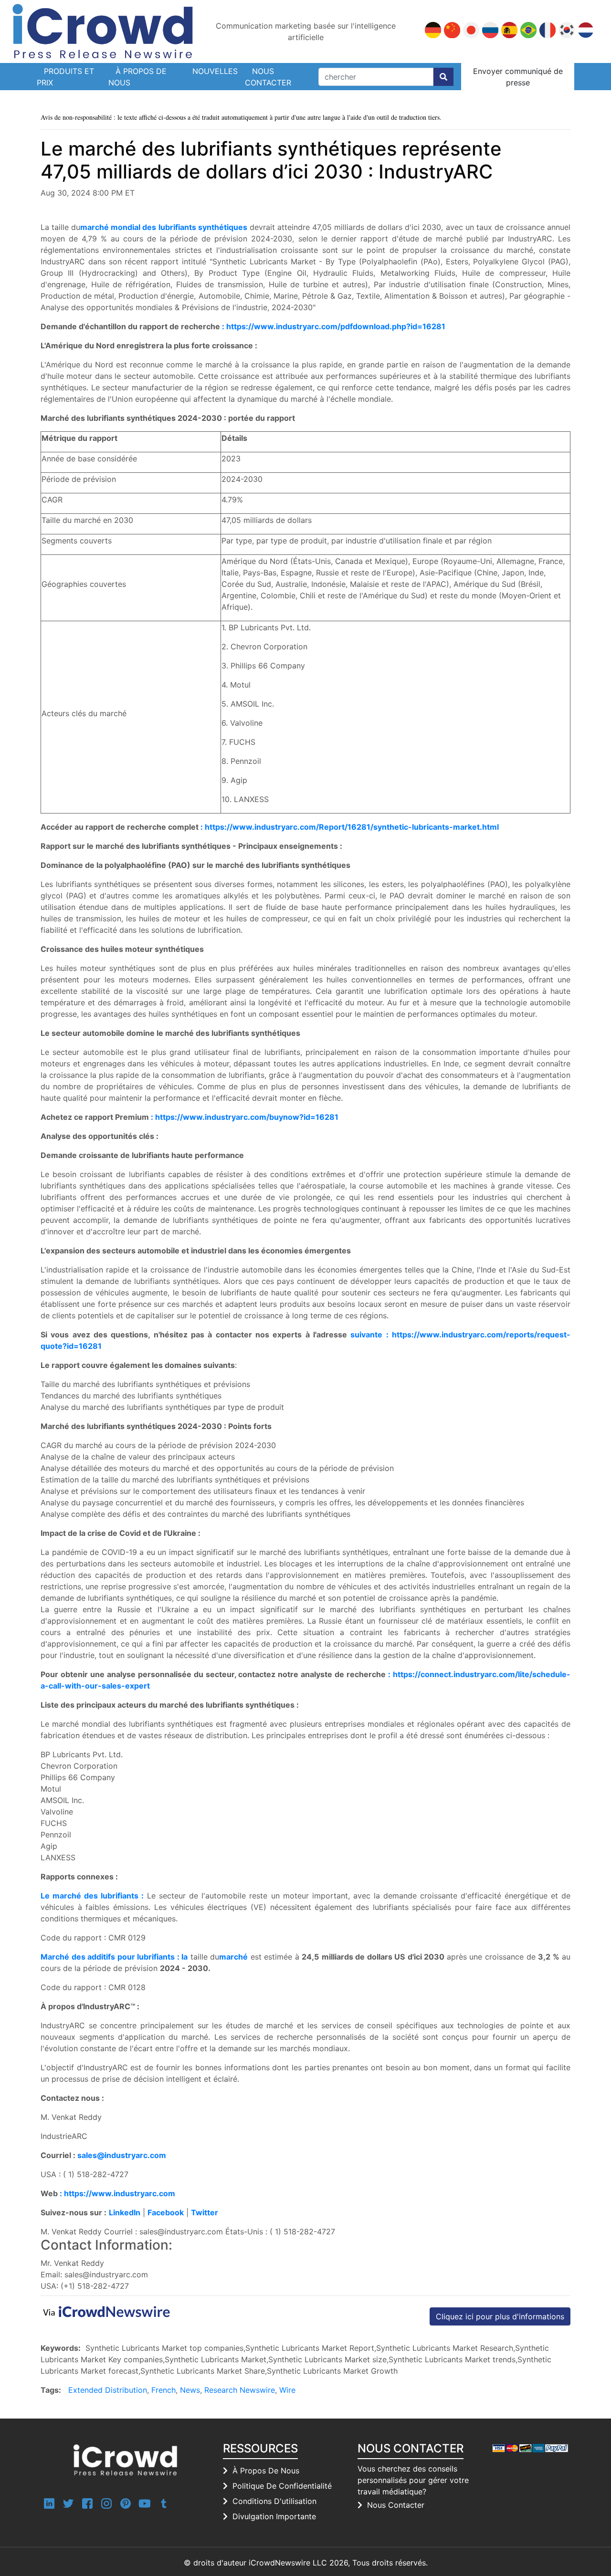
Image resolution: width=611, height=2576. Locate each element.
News (190, 2390)
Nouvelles (215, 71)
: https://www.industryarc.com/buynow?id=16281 (245, 1117)
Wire (287, 2390)
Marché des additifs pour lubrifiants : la (114, 1957)
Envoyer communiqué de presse (518, 77)
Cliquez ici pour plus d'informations (500, 2316)
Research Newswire (240, 2390)
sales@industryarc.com (122, 2155)
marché (233, 1957)
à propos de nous (266, 2471)
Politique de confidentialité (282, 2486)
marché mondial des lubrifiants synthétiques (163, 227)
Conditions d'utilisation (274, 2501)
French (163, 2390)
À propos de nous (137, 77)
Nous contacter (268, 77)
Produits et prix (65, 77)
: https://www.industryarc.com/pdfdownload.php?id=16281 (334, 326)
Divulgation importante (274, 2516)
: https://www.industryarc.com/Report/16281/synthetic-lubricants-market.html (350, 827)
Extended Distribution (108, 2390)
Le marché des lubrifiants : (92, 1896)
